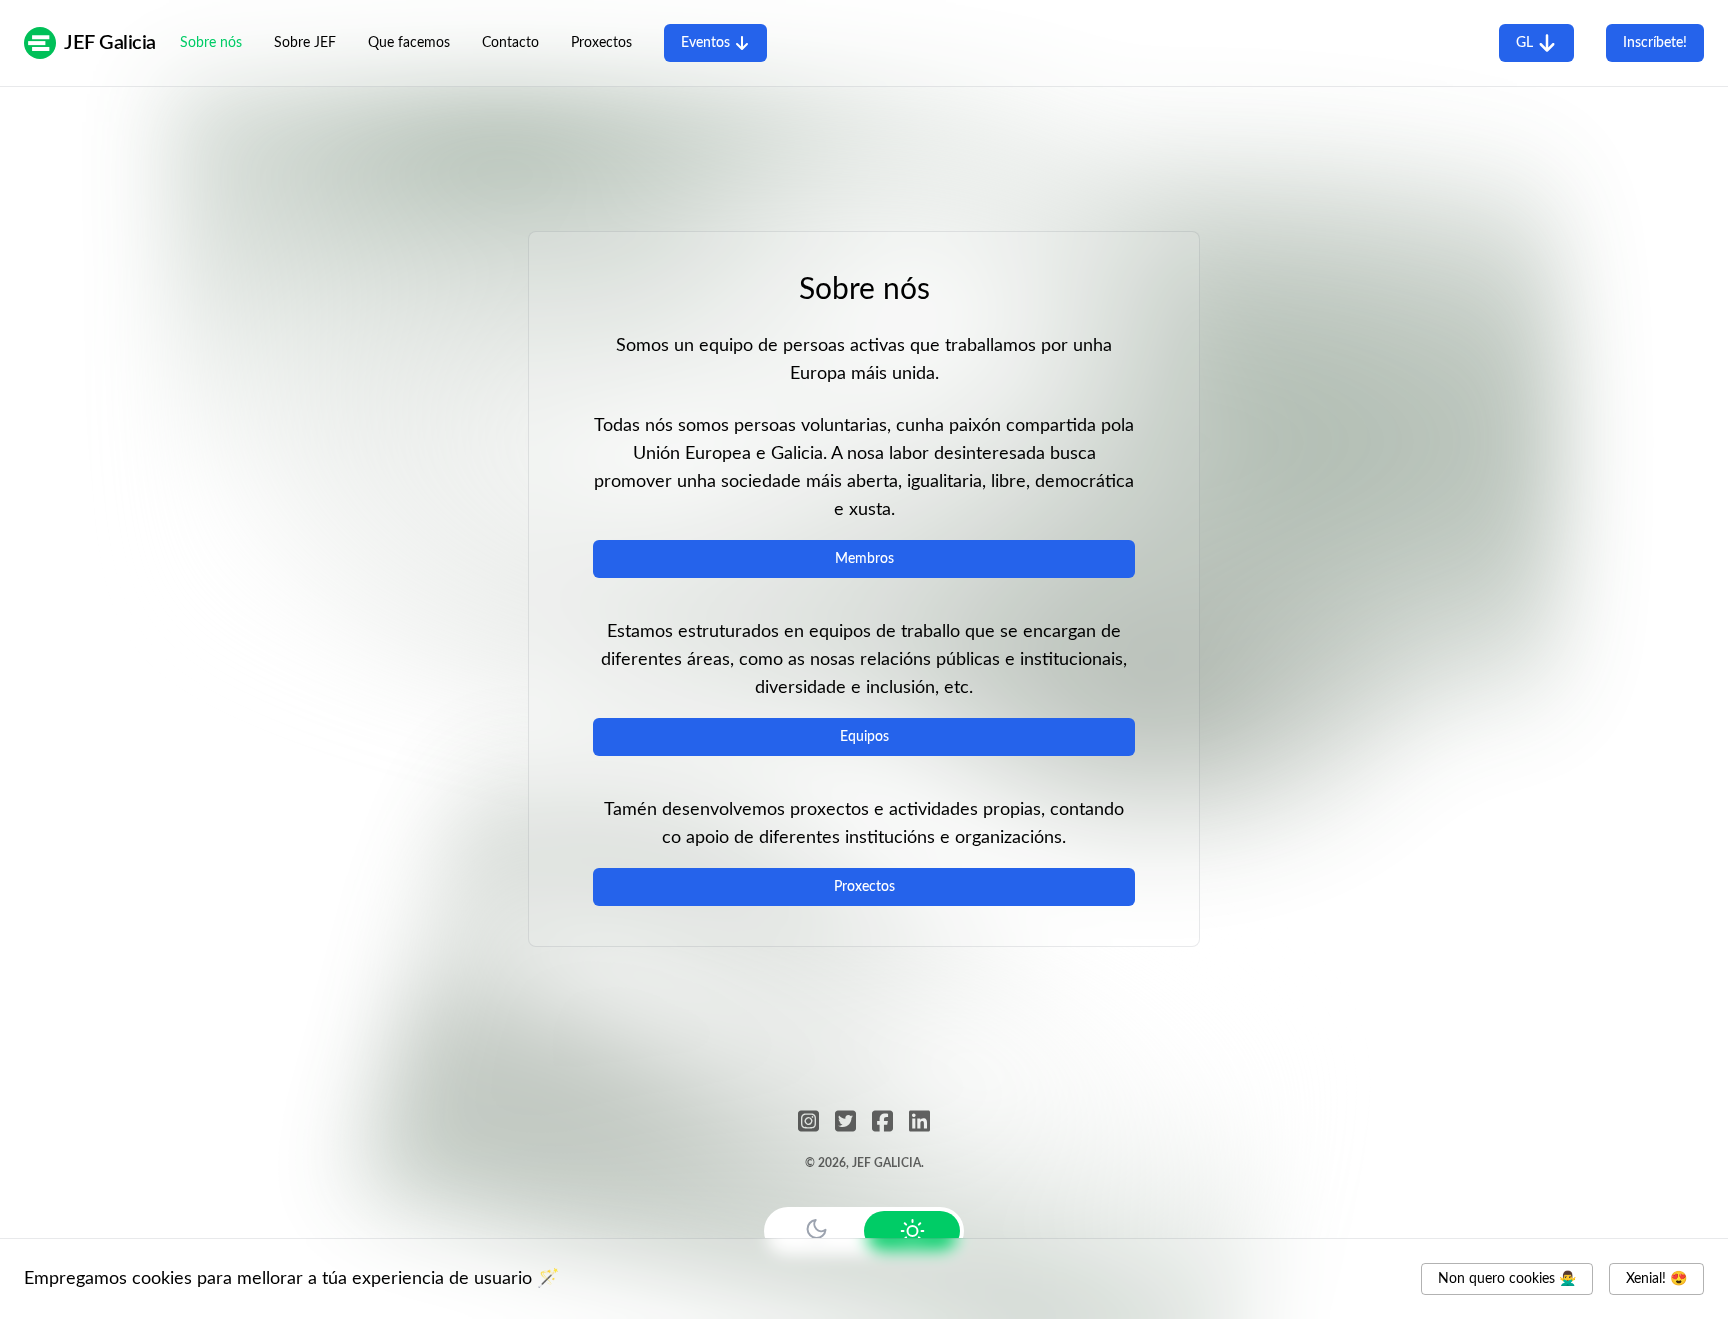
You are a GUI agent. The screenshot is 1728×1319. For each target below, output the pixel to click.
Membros (864, 559)
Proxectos (864, 887)
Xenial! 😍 (1656, 1279)
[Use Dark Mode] (816, 1229)
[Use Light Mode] (912, 1231)
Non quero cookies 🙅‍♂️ (1507, 1279)
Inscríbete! (1655, 43)
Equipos (864, 737)
